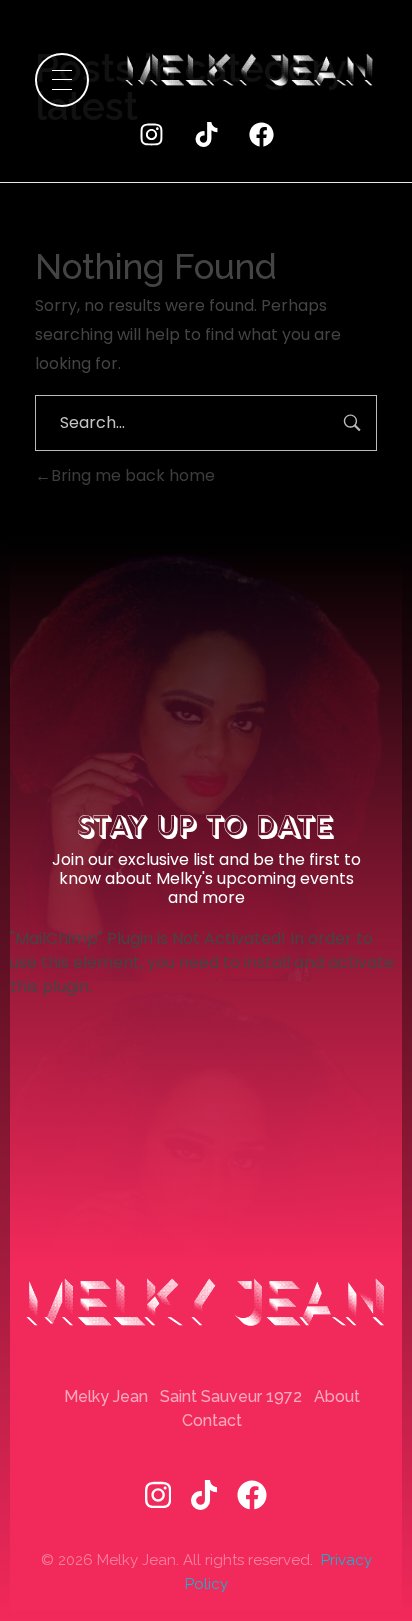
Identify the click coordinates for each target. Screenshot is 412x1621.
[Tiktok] (206, 134)
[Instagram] (151, 134)
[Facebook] (261, 134)
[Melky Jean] (249, 71)
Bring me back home (133, 475)
